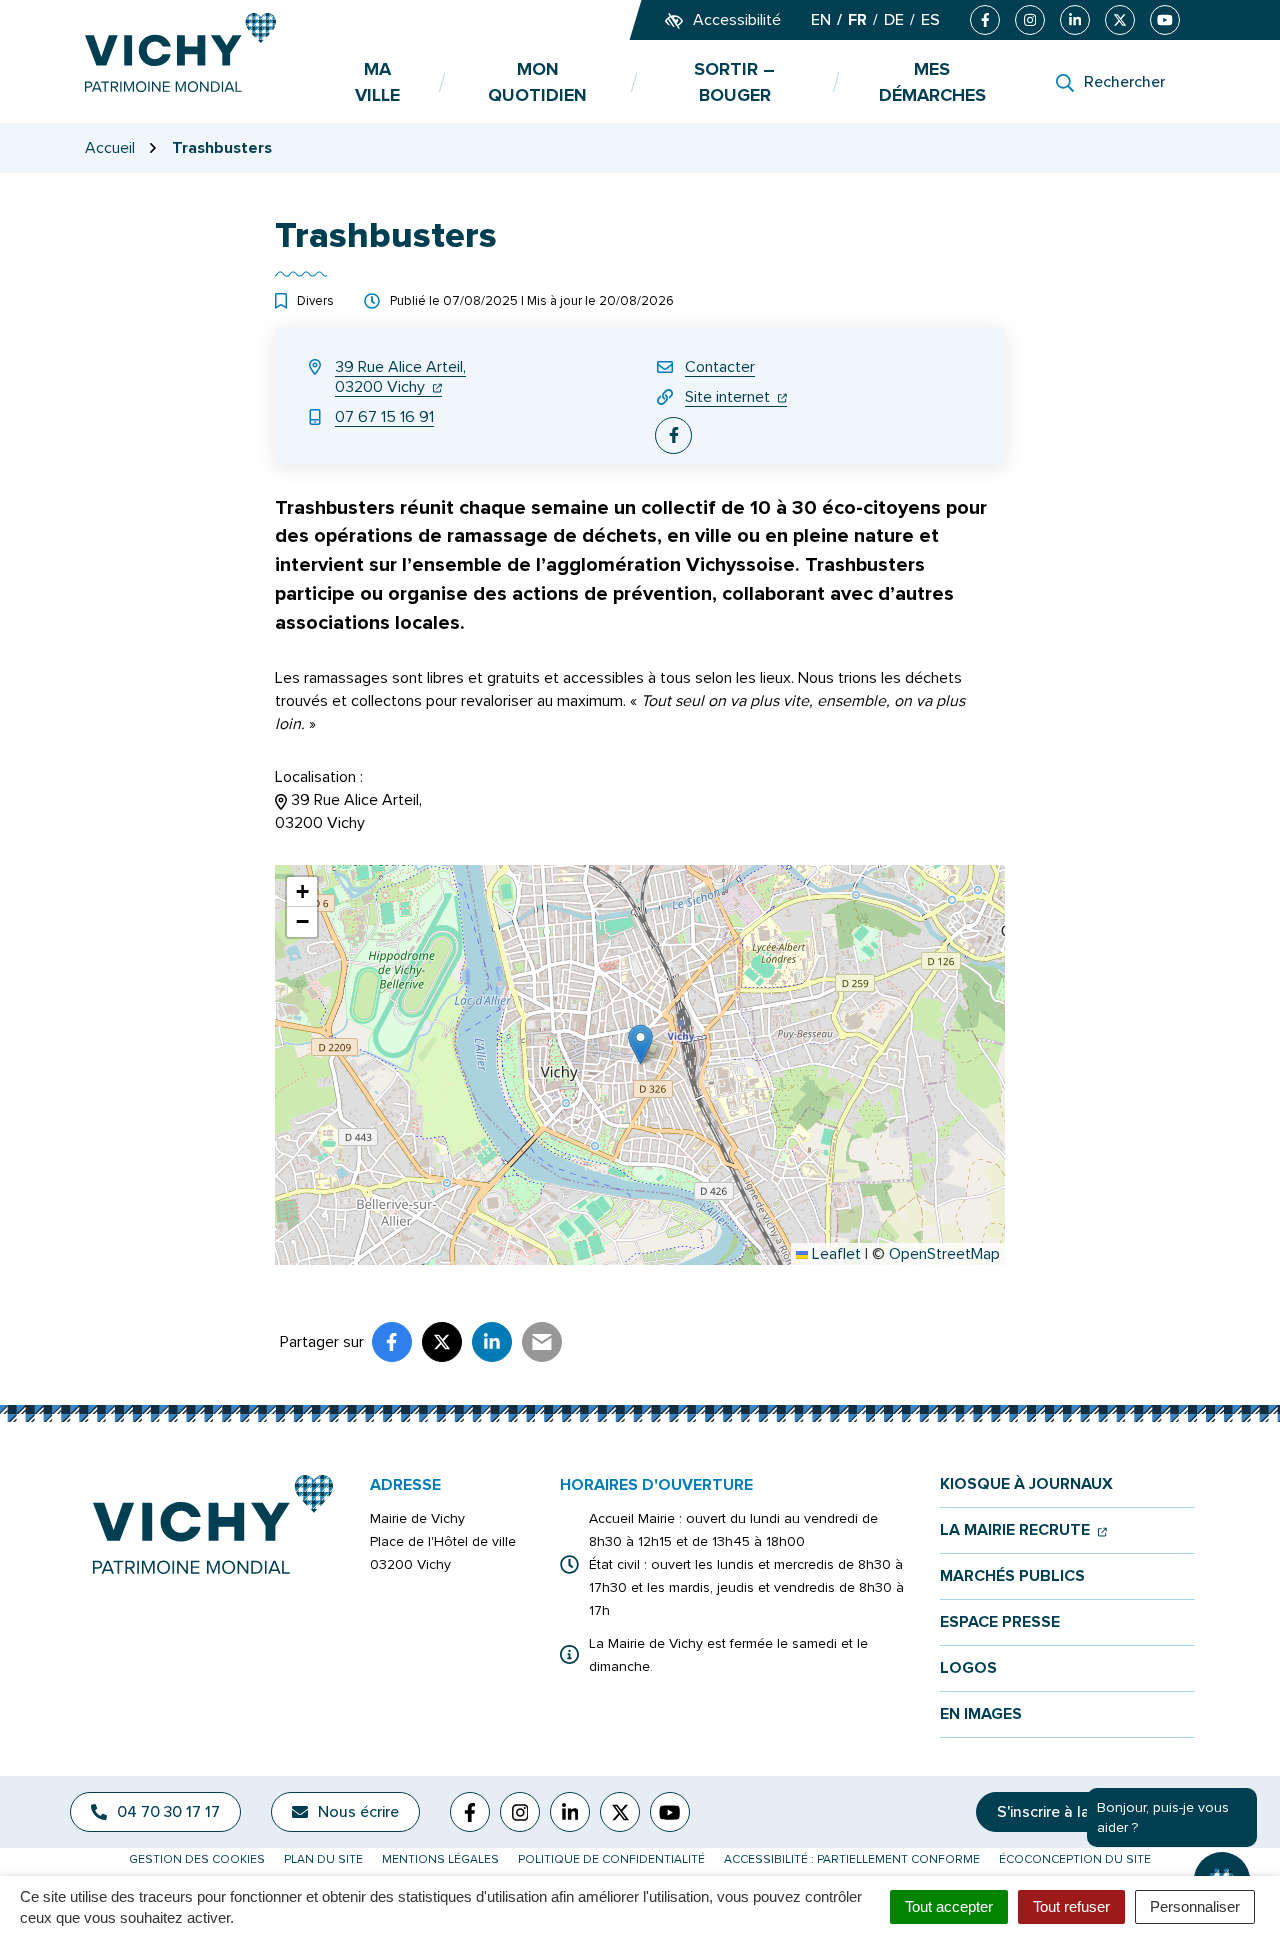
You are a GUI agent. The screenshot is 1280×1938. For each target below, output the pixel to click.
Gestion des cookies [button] (197, 1859)
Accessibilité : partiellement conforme (852, 1859)
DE (894, 20)
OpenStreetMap (944, 1254)
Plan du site (323, 1859)
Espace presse (1000, 1622)
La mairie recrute (1023, 1530)
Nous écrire (358, 1812)
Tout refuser (1071, 1906)
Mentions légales (440, 1859)
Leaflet (834, 1254)
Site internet (736, 397)
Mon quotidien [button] (537, 82)
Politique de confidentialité (611, 1859)
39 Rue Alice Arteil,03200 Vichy (400, 377)
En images (981, 1714)
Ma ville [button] (377, 82)
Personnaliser (1195, 1906)
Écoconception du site (1075, 1859)
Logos (968, 1668)
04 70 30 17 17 (168, 1812)
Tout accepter (949, 1906)
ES (930, 20)
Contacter (720, 367)
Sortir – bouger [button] (734, 82)
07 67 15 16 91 (384, 417)
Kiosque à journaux (1026, 1484)
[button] (640, 1044)
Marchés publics (1012, 1576)
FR (857, 20)
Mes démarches (932, 82)
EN (821, 20)
